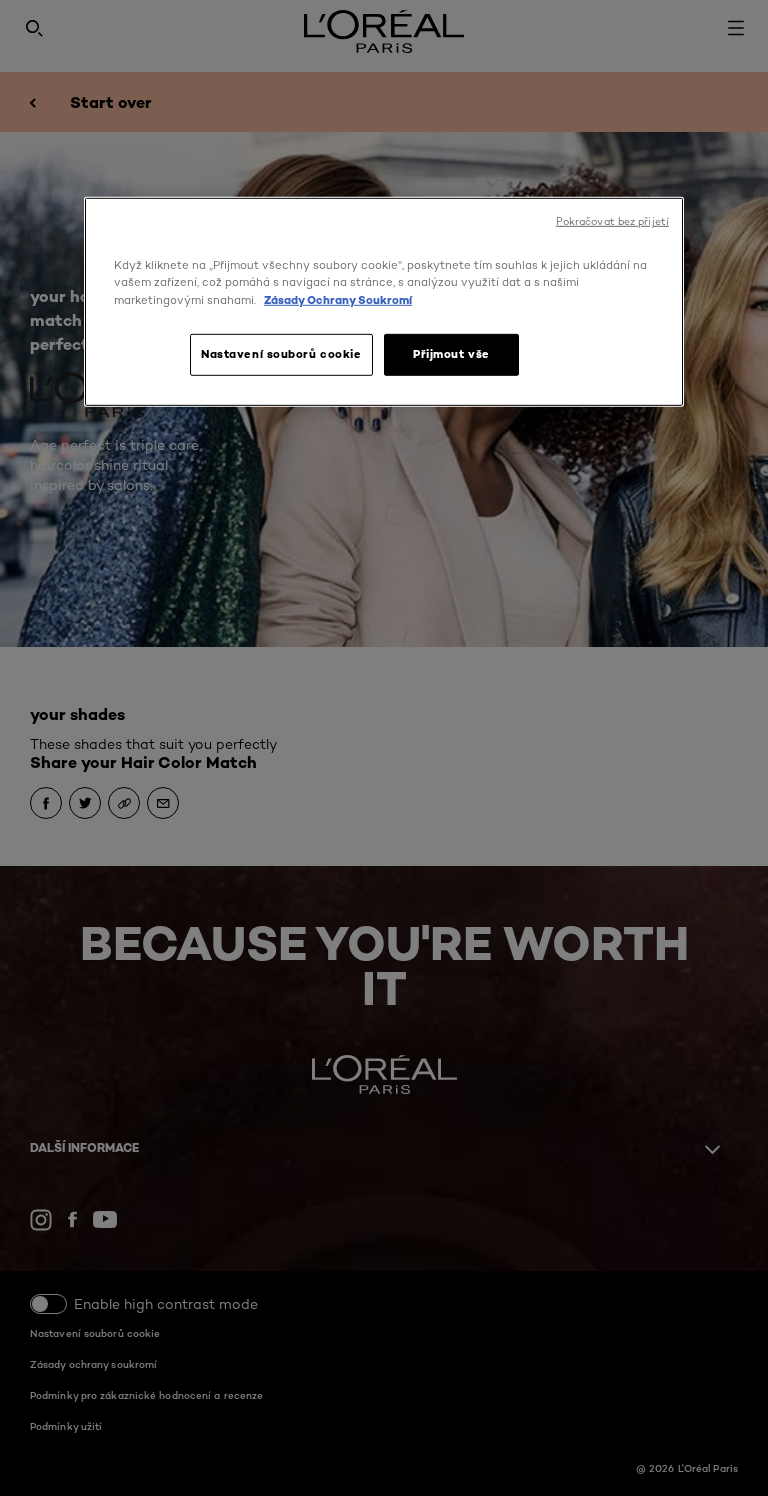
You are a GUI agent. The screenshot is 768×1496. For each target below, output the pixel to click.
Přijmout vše (451, 353)
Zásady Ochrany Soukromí (338, 299)
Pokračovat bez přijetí (612, 221)
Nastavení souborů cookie (281, 353)
